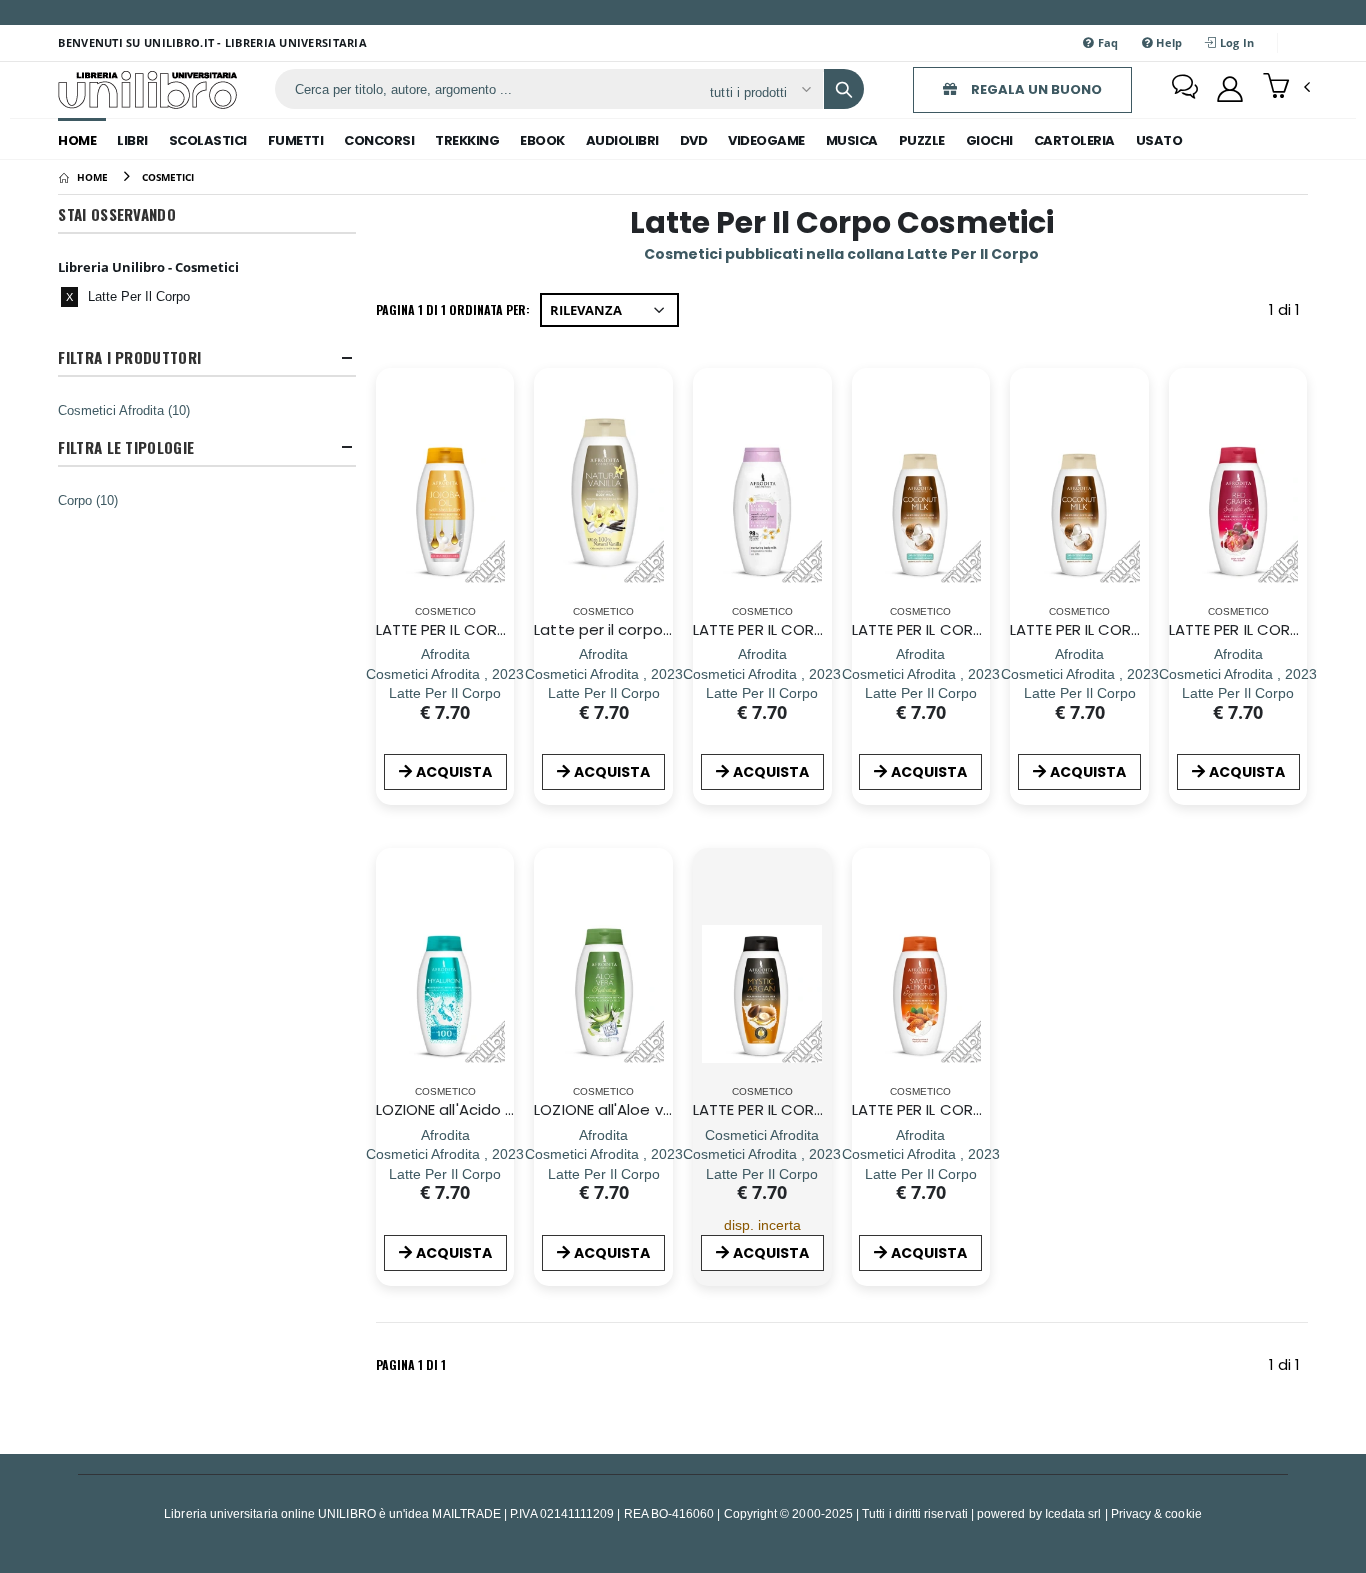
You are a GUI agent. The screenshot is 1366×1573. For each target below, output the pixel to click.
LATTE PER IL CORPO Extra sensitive (820, 629)
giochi (989, 140)
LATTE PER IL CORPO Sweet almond (980, 1109)
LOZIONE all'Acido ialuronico (476, 1109)
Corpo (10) (88, 500)
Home (77, 140)
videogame (766, 140)
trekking (467, 140)
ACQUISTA (454, 772)
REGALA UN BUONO (1035, 89)
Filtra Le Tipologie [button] (126, 447)
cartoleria (1074, 140)
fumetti (296, 140)
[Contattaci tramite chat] (1185, 89)
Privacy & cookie (1156, 1513)
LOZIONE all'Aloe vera (611, 1109)
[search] (844, 89)
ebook (542, 140)
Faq (1107, 42)
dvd (694, 140)
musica (852, 140)
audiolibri (622, 140)
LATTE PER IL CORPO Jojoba (475, 629)
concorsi (379, 140)
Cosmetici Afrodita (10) (124, 410)
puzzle (922, 140)
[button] (1286, 88)
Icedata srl (1073, 1513)
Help (1167, 42)
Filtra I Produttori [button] (129, 357)
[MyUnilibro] (1230, 89)
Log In (1236, 42)
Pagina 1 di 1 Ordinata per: (453, 309)
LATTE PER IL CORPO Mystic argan (814, 1109)
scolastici (208, 140)
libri (132, 140)
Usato (1159, 140)
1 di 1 (1288, 313)
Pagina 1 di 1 (411, 1364)
